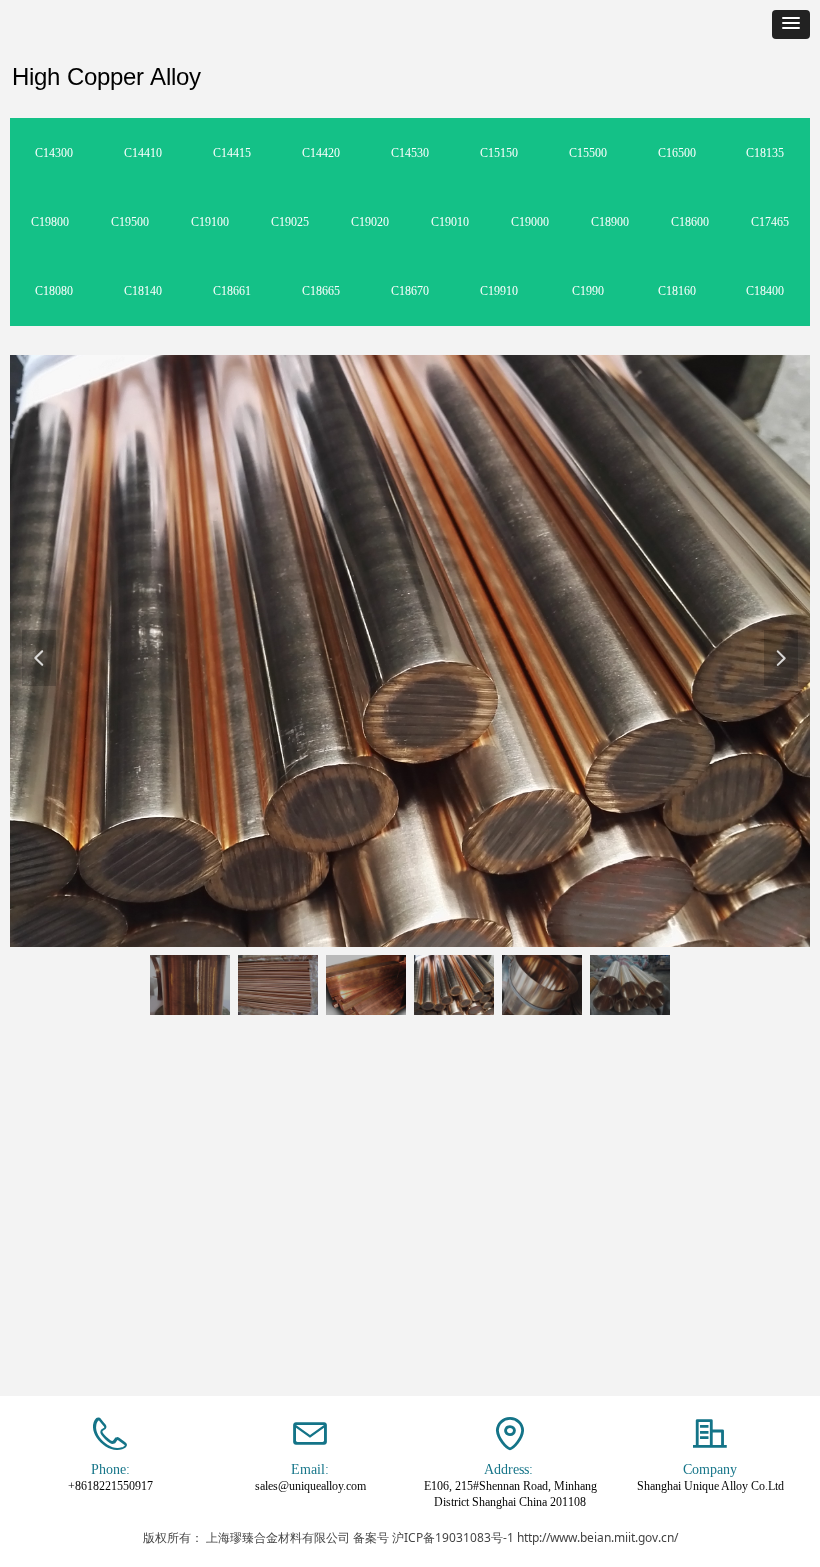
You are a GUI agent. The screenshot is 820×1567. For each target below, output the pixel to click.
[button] (791, 24)
